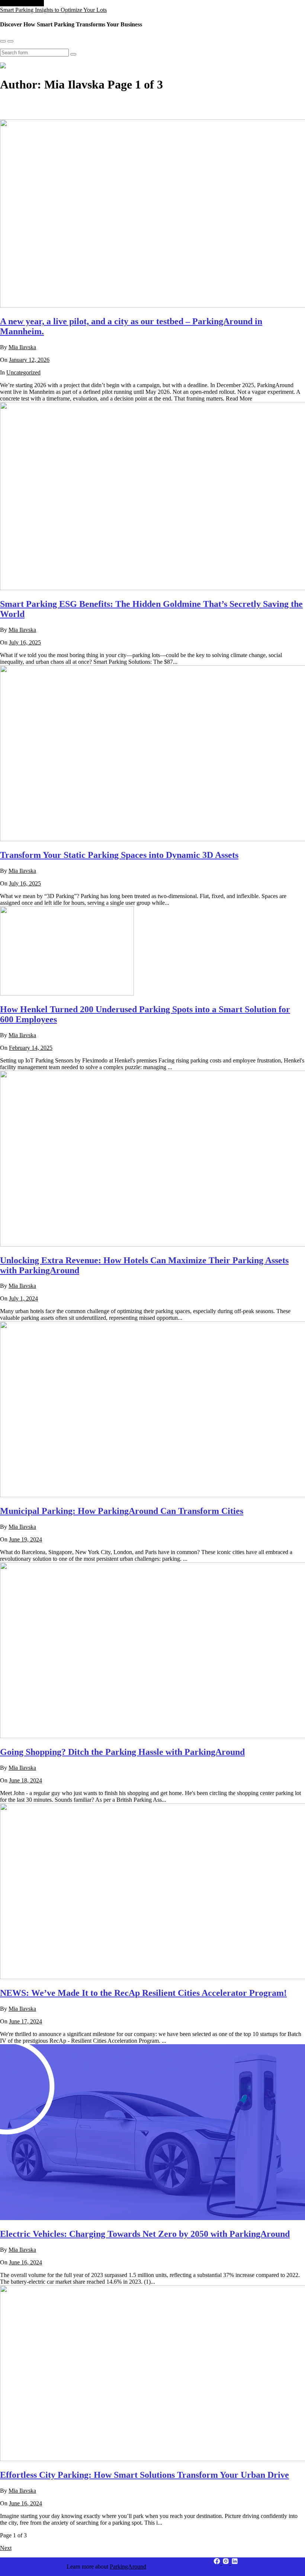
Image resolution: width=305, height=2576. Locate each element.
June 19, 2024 (25, 1539)
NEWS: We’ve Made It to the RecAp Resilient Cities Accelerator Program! (143, 1993)
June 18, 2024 (25, 1780)
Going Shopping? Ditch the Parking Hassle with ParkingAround (122, 1752)
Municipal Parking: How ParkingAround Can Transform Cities (122, 1511)
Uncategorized (23, 372)
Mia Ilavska (22, 347)
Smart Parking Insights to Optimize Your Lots (53, 10)
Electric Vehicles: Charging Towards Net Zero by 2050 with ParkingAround (145, 2234)
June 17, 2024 (25, 2021)
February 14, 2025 (31, 1048)
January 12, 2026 (29, 360)
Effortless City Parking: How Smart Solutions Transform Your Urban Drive (145, 2475)
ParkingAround (128, 2567)
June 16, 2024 (25, 2262)
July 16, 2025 (25, 642)
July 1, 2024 (23, 1298)
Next (6, 2548)
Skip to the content (22, 3)
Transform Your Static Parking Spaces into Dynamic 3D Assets (119, 855)
